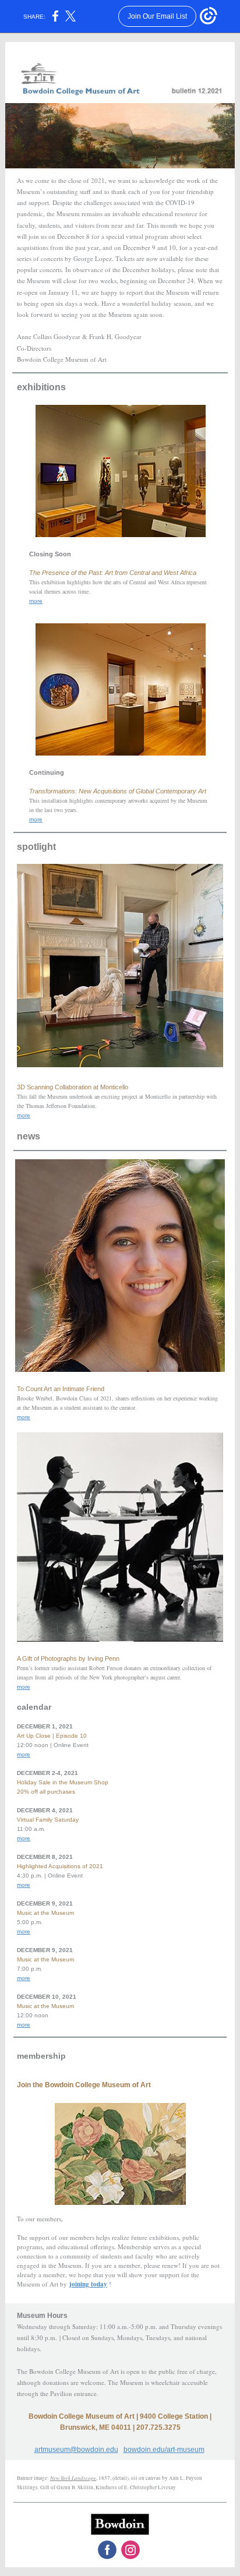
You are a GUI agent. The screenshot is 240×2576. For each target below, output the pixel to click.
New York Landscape (73, 2478)
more (36, 601)
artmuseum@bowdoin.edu (76, 2450)
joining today (88, 2284)
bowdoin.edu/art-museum (164, 2450)
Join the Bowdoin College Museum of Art (84, 2085)
